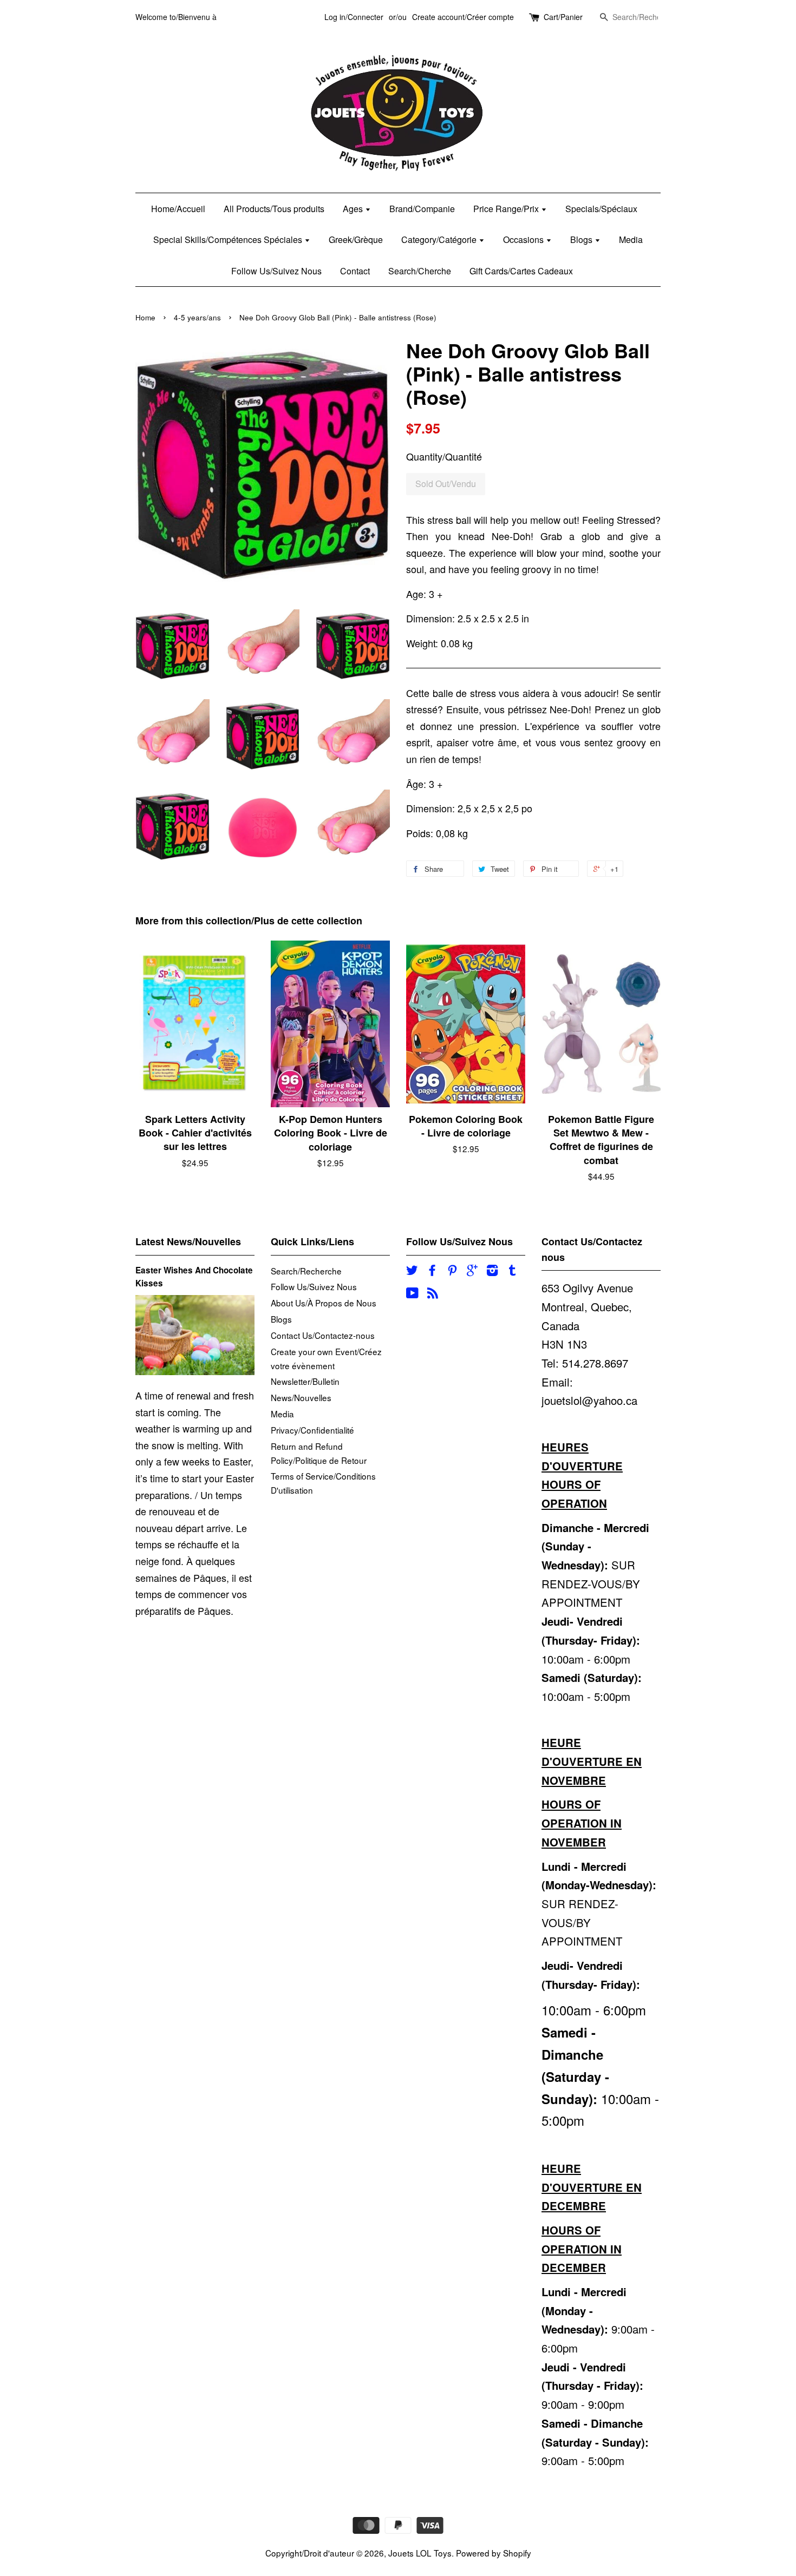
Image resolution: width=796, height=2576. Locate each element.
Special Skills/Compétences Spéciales (229, 239)
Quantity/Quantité (444, 456)
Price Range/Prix (507, 209)
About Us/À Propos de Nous (324, 1303)
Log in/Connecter (354, 17)
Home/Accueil (178, 209)
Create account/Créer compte (463, 17)
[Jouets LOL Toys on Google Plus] (472, 1271)
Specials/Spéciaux (601, 209)
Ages (354, 209)
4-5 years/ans (197, 317)
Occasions (524, 239)
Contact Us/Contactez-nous (323, 1335)
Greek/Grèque (356, 239)
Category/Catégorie (440, 239)
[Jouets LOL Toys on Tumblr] (512, 1271)
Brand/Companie (422, 209)
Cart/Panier (563, 17)
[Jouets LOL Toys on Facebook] (432, 1271)
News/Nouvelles (301, 1397)
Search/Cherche (420, 271)
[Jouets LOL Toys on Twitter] (412, 1271)
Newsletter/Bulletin (305, 1381)
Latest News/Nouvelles (188, 1241)
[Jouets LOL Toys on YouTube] (412, 1294)
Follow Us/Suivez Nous (276, 271)
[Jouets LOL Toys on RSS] (433, 1294)
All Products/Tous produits (274, 209)
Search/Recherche (306, 1271)
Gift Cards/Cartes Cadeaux (521, 271)
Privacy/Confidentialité (312, 1430)
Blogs (582, 239)
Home (145, 317)
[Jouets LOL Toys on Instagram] (492, 1271)
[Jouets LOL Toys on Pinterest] (452, 1271)
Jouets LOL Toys (420, 2553)
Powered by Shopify (494, 2553)
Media (631, 239)
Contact (355, 271)
